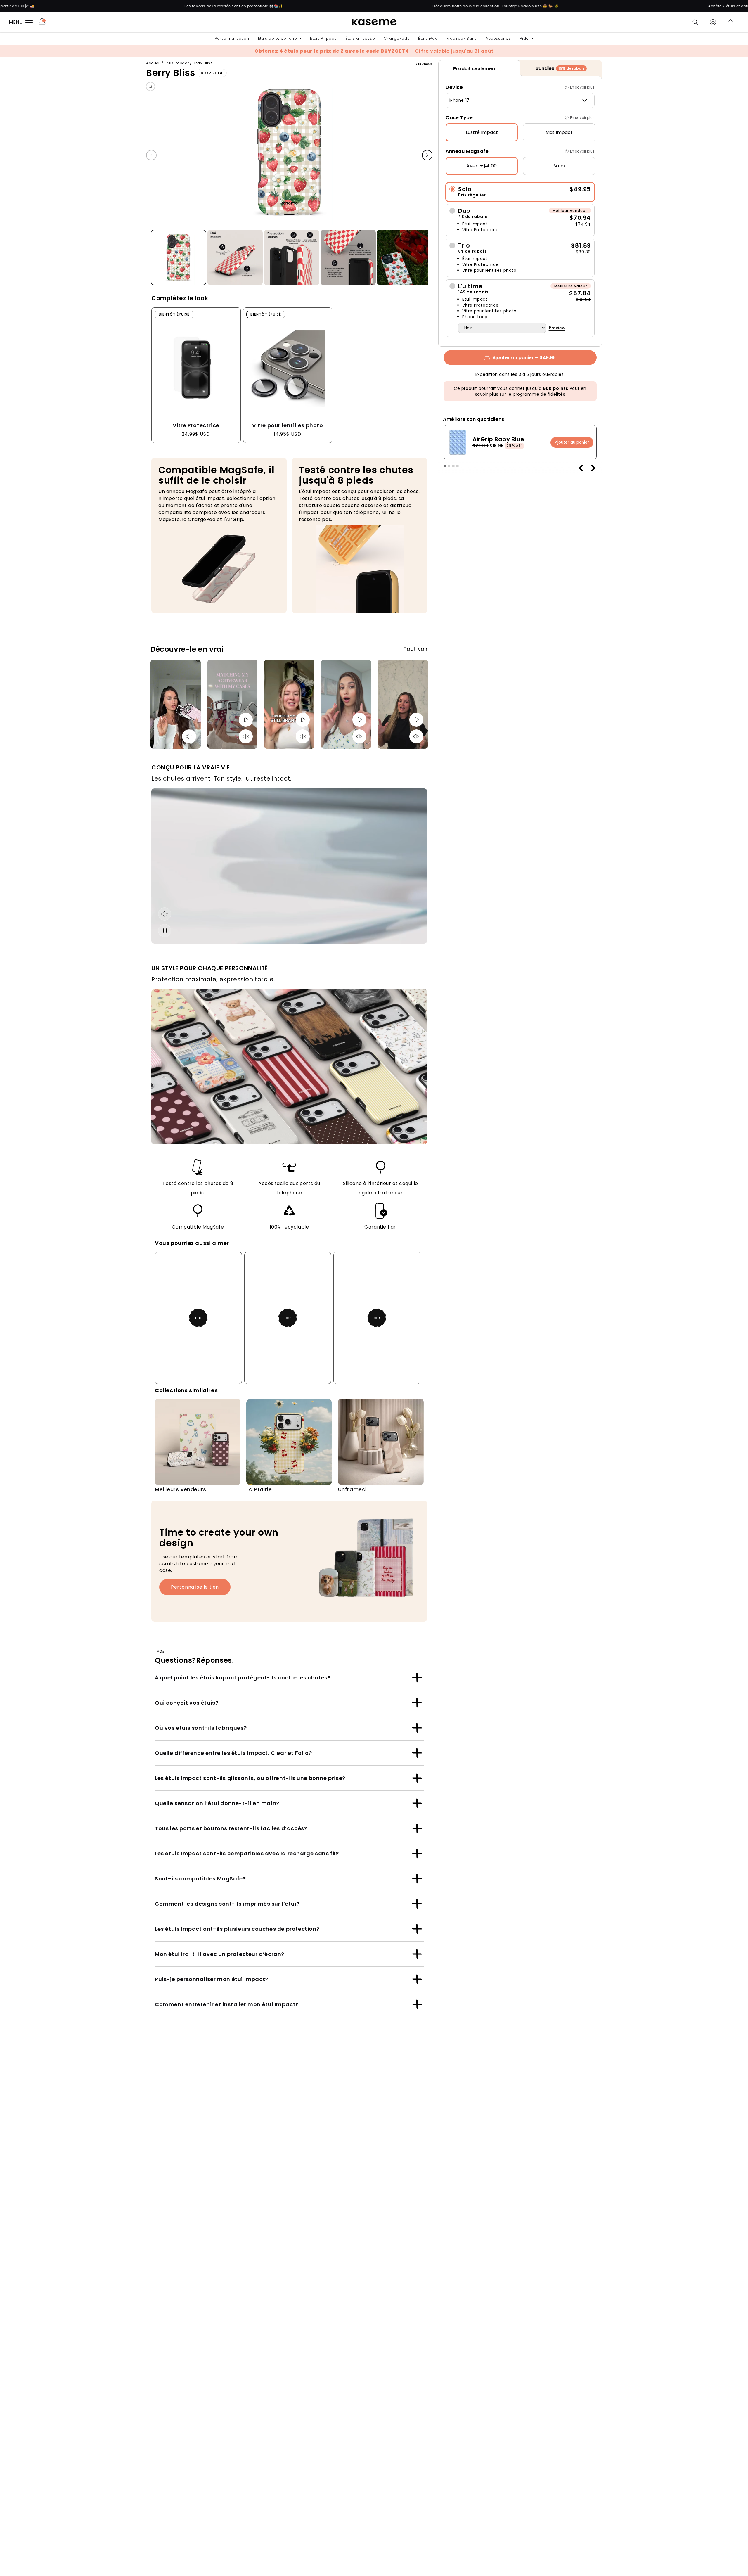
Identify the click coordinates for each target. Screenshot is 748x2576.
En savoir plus (582, 87)
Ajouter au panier (572, 442)
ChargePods (396, 38)
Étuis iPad (428, 38)
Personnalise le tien (195, 1587)
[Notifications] (42, 22)
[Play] (246, 720)
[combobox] (520, 100)
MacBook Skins (462, 38)
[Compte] (713, 22)
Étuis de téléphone (278, 38)
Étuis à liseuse (360, 38)
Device (454, 87)
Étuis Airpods (323, 38)
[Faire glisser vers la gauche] (151, 155)
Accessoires (498, 38)
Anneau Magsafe (467, 151)
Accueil (153, 63)
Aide (524, 38)
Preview (557, 328)
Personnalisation (232, 38)
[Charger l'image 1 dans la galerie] (179, 258)
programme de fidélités (539, 394)
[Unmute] (189, 736)
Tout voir (416, 649)
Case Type (459, 118)
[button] (695, 22)
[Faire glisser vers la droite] (427, 155)
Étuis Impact (177, 63)
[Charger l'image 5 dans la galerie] (405, 258)
